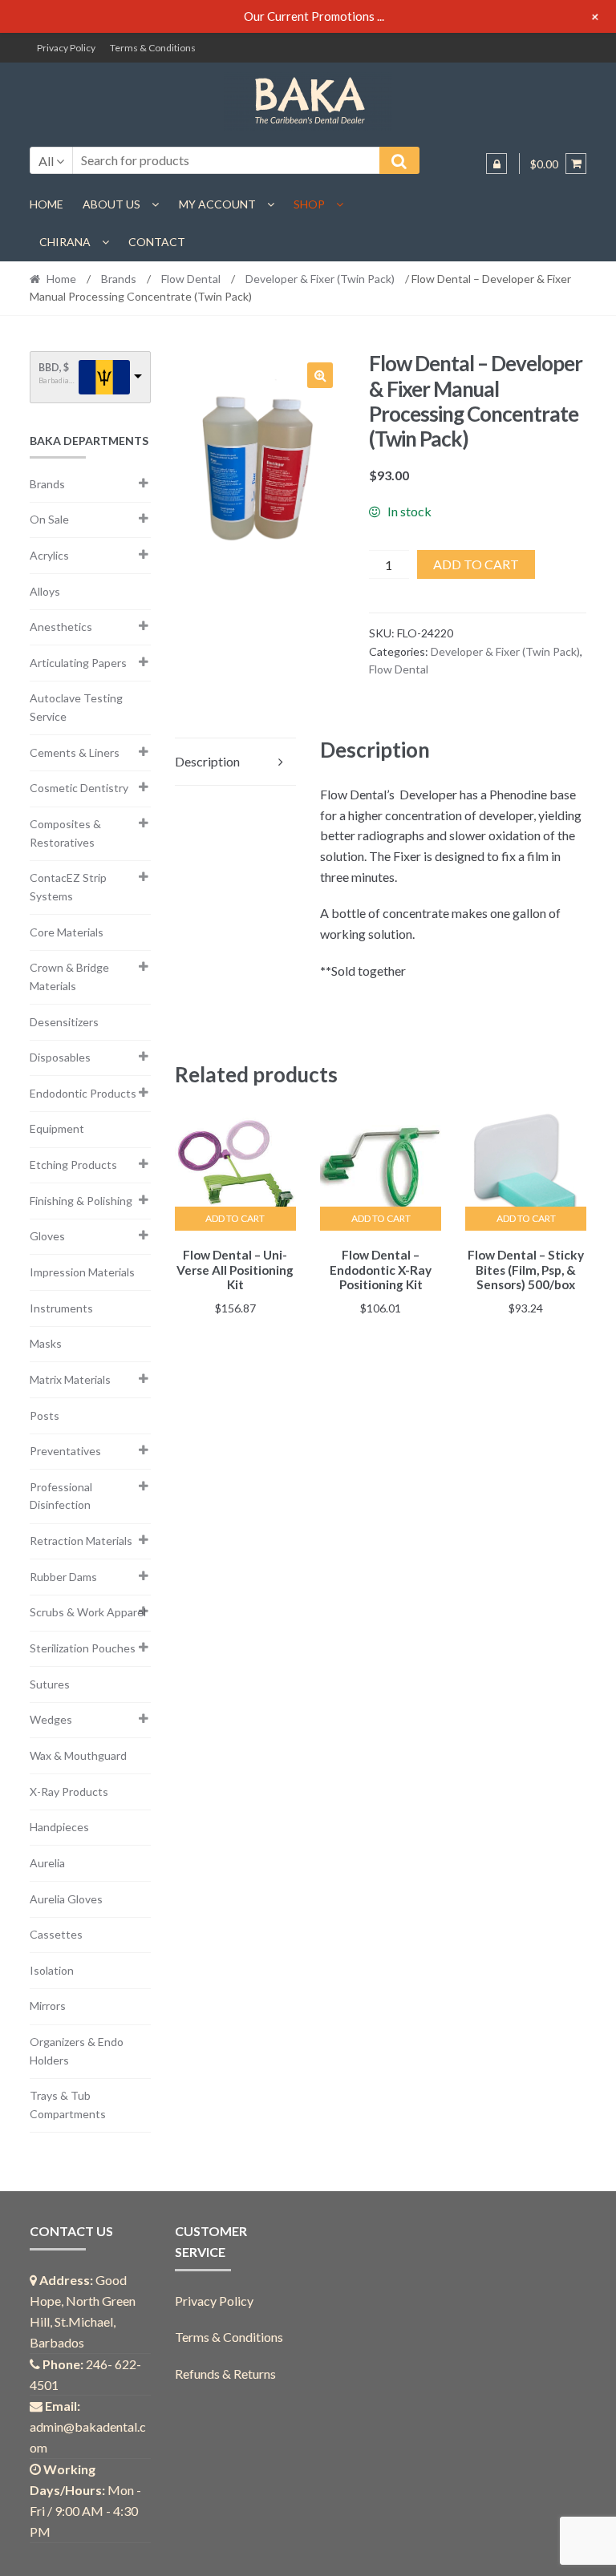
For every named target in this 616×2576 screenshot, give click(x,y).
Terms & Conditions (153, 48)
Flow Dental (191, 279)
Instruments (61, 1308)
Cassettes (56, 1934)
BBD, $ (54, 368)
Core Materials (67, 932)
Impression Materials (82, 1272)
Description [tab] (207, 761)
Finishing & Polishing (81, 1201)
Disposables (60, 1057)
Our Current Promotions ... (314, 16)
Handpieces (59, 1827)
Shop (309, 204)
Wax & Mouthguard (78, 1755)
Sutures (50, 1684)
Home (47, 204)
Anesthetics (61, 627)
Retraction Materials (81, 1541)
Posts (45, 1415)
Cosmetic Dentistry (79, 788)
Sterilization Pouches (83, 1648)
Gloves (47, 1236)
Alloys (45, 591)
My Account (217, 204)
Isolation (52, 1970)
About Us (111, 204)
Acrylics (49, 555)
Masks (46, 1343)
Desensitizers (64, 1022)
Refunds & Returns (225, 2374)
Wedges (51, 1719)
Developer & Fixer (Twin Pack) (320, 279)
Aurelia (47, 1863)
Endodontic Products (83, 1093)
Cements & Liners (75, 752)
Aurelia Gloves (66, 1899)
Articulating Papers (78, 663)
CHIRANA (65, 242)
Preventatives (65, 1451)
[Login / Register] (496, 164)
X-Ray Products (69, 1791)
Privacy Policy (66, 48)
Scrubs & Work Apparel (88, 1612)
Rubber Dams (63, 1577)
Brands (119, 279)
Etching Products (73, 1165)
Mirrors (48, 2006)
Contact (157, 242)
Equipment (57, 1128)
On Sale (49, 519)
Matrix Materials (70, 1379)
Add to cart (476, 564)
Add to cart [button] (235, 1218)
